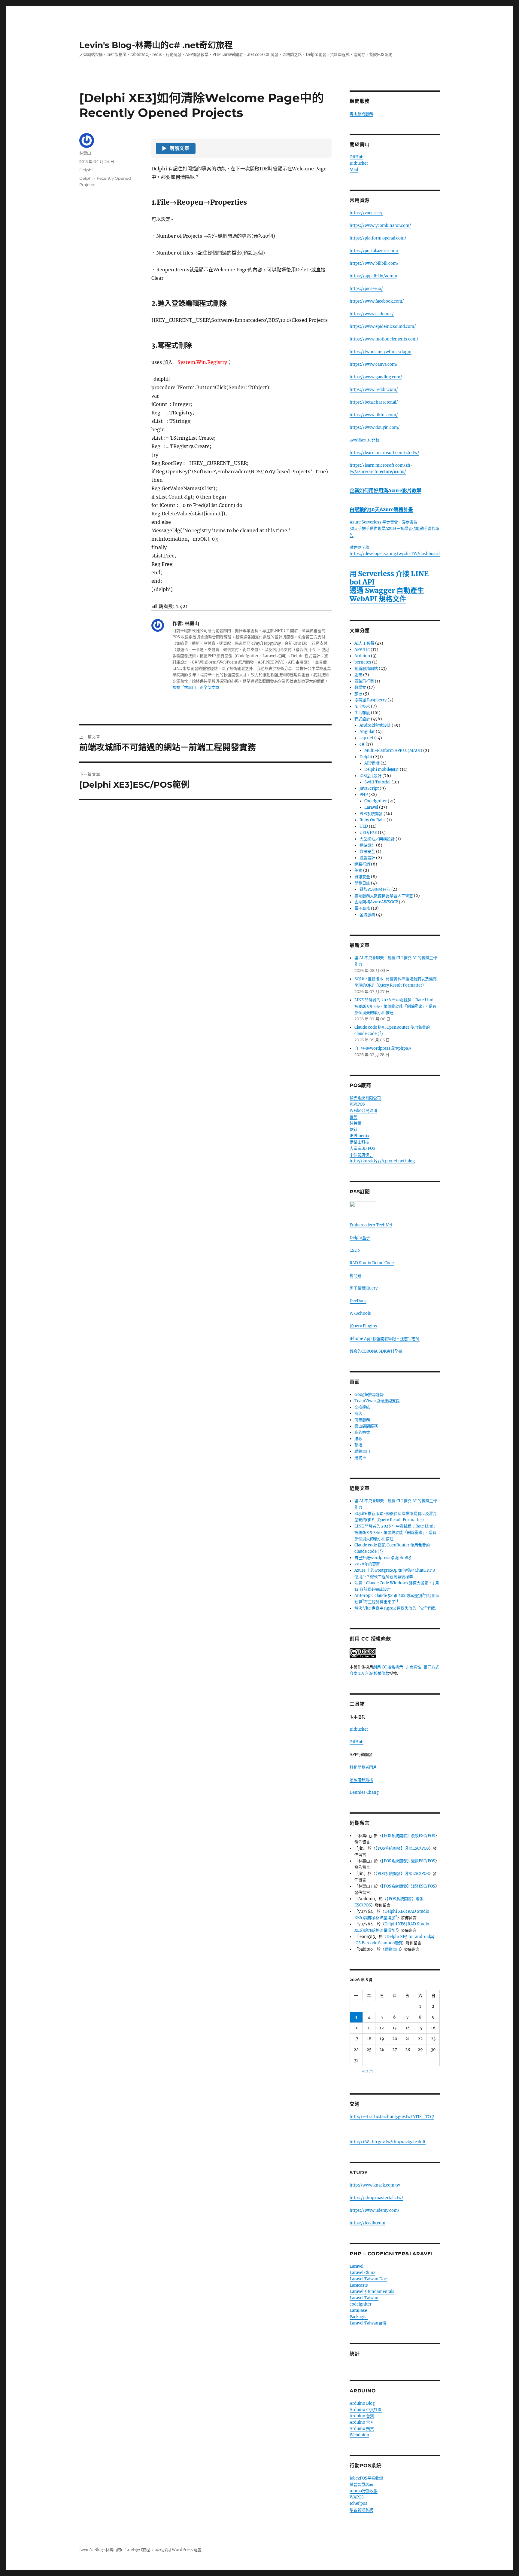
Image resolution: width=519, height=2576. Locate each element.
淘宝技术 (362, 706)
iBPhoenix (360, 1136)
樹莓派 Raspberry (370, 700)
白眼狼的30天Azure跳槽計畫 (381, 509)
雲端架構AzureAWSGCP (376, 902)
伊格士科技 (359, 1142)
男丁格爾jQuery (364, 1288)
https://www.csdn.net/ (372, 314)
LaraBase (358, 2310)
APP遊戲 (372, 763)
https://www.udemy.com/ (375, 2210)
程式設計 (362, 719)
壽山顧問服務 (361, 114)
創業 (358, 675)
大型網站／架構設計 (377, 839)
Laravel (371, 807)
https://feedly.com (367, 2223)
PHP (364, 795)
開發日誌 (362, 883)
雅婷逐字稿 (360, 547)
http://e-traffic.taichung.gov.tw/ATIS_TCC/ (392, 2117)
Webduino (359, 2435)
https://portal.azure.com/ (374, 251)
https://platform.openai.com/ (378, 238)
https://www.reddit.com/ (374, 390)
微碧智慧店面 (361, 2484)
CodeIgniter (376, 801)
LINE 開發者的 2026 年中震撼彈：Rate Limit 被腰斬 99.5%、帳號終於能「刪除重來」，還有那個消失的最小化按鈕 (395, 1006)
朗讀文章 (176, 148)
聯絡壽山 (362, 1451)
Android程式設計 (375, 725)
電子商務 (362, 908)
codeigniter (361, 2304)
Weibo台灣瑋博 (363, 1111)
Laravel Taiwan (364, 2298)
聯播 (358, 1445)
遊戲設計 (367, 858)
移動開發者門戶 (363, 1767)
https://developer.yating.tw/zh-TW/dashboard (395, 554)
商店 (358, 1413)
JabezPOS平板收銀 (366, 2478)
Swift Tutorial (377, 782)
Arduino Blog (362, 2403)
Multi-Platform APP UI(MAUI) (393, 751)
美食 (358, 870)
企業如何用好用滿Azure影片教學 (385, 490)
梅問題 (355, 1276)
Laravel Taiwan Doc (368, 2279)
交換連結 (362, 1407)
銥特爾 (355, 1123)
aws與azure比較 (364, 440)
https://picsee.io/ (366, 289)
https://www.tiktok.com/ (374, 415)
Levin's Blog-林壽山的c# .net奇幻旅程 (156, 45)
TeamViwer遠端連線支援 (377, 1401)
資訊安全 (367, 852)
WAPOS (357, 2497)
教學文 (360, 687)
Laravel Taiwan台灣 (368, 2323)
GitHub (357, 157)
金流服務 (367, 915)
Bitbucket (359, 163)
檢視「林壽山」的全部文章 (196, 687)
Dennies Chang (364, 1792)
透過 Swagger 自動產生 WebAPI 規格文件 (387, 595)
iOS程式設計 (370, 776)
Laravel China (363, 2273)
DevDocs (358, 1301)
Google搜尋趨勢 (369, 1395)
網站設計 (367, 845)
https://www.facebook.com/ (377, 301)
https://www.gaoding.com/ (376, 377)
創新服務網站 (366, 668)
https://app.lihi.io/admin (373, 276)
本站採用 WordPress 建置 (178, 2550)
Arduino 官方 (362, 2422)
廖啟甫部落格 (361, 1780)
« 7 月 (368, 2071)
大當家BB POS (362, 1148)
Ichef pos (358, 2503)
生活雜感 (362, 713)
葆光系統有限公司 (365, 1098)
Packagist (359, 2317)
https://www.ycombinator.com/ (380, 226)
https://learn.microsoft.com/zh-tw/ (384, 453)
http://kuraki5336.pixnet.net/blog (382, 1161)
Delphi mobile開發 (382, 769)
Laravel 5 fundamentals (372, 2292)
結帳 (358, 1439)
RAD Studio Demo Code (372, 1263)
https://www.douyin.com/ (375, 427)
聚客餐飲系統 (361, 2510)
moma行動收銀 (364, 2491)
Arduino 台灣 (362, 2416)
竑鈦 (354, 1129)
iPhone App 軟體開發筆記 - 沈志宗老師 (385, 1339)
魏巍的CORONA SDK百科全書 (376, 1351)
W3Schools (360, 1313)
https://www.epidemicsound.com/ (383, 327)
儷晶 (354, 1117)
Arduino (362, 656)
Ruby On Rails (373, 820)
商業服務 (362, 1420)
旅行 (358, 694)
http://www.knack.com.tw (375, 2185)
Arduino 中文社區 (366, 2410)
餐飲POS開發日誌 (375, 889)
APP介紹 (362, 650)
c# (362, 744)
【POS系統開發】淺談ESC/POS (408, 1836)
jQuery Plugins (363, 1326)
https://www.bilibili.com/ (374, 263)
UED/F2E (368, 833)
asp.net (366, 738)
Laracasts (359, 2285)
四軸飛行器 (364, 681)
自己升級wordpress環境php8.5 (383, 1048)
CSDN (355, 1250)
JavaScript (369, 788)
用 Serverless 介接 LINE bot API (389, 578)
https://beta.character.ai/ (374, 402)
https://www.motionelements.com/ (384, 339)
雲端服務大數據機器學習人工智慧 (384, 896)
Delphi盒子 (360, 1238)
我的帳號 (362, 1432)
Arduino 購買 (362, 2429)
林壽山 (85, 153)
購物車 (360, 1458)
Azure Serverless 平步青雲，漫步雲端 (384, 522)
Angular (367, 732)
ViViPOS (357, 1104)
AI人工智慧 (364, 643)
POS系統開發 (371, 814)
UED (364, 826)
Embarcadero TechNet (371, 1225)
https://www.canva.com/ (374, 364)
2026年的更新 (367, 1564)
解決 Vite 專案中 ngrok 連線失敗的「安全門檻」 (397, 1608)
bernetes (363, 662)
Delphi (86, 170)
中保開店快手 (361, 1155)
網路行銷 (362, 864)
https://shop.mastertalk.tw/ (376, 2198)
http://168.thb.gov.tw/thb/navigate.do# (388, 2142)
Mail (354, 170)
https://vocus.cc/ (366, 213)
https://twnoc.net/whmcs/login (381, 352)
